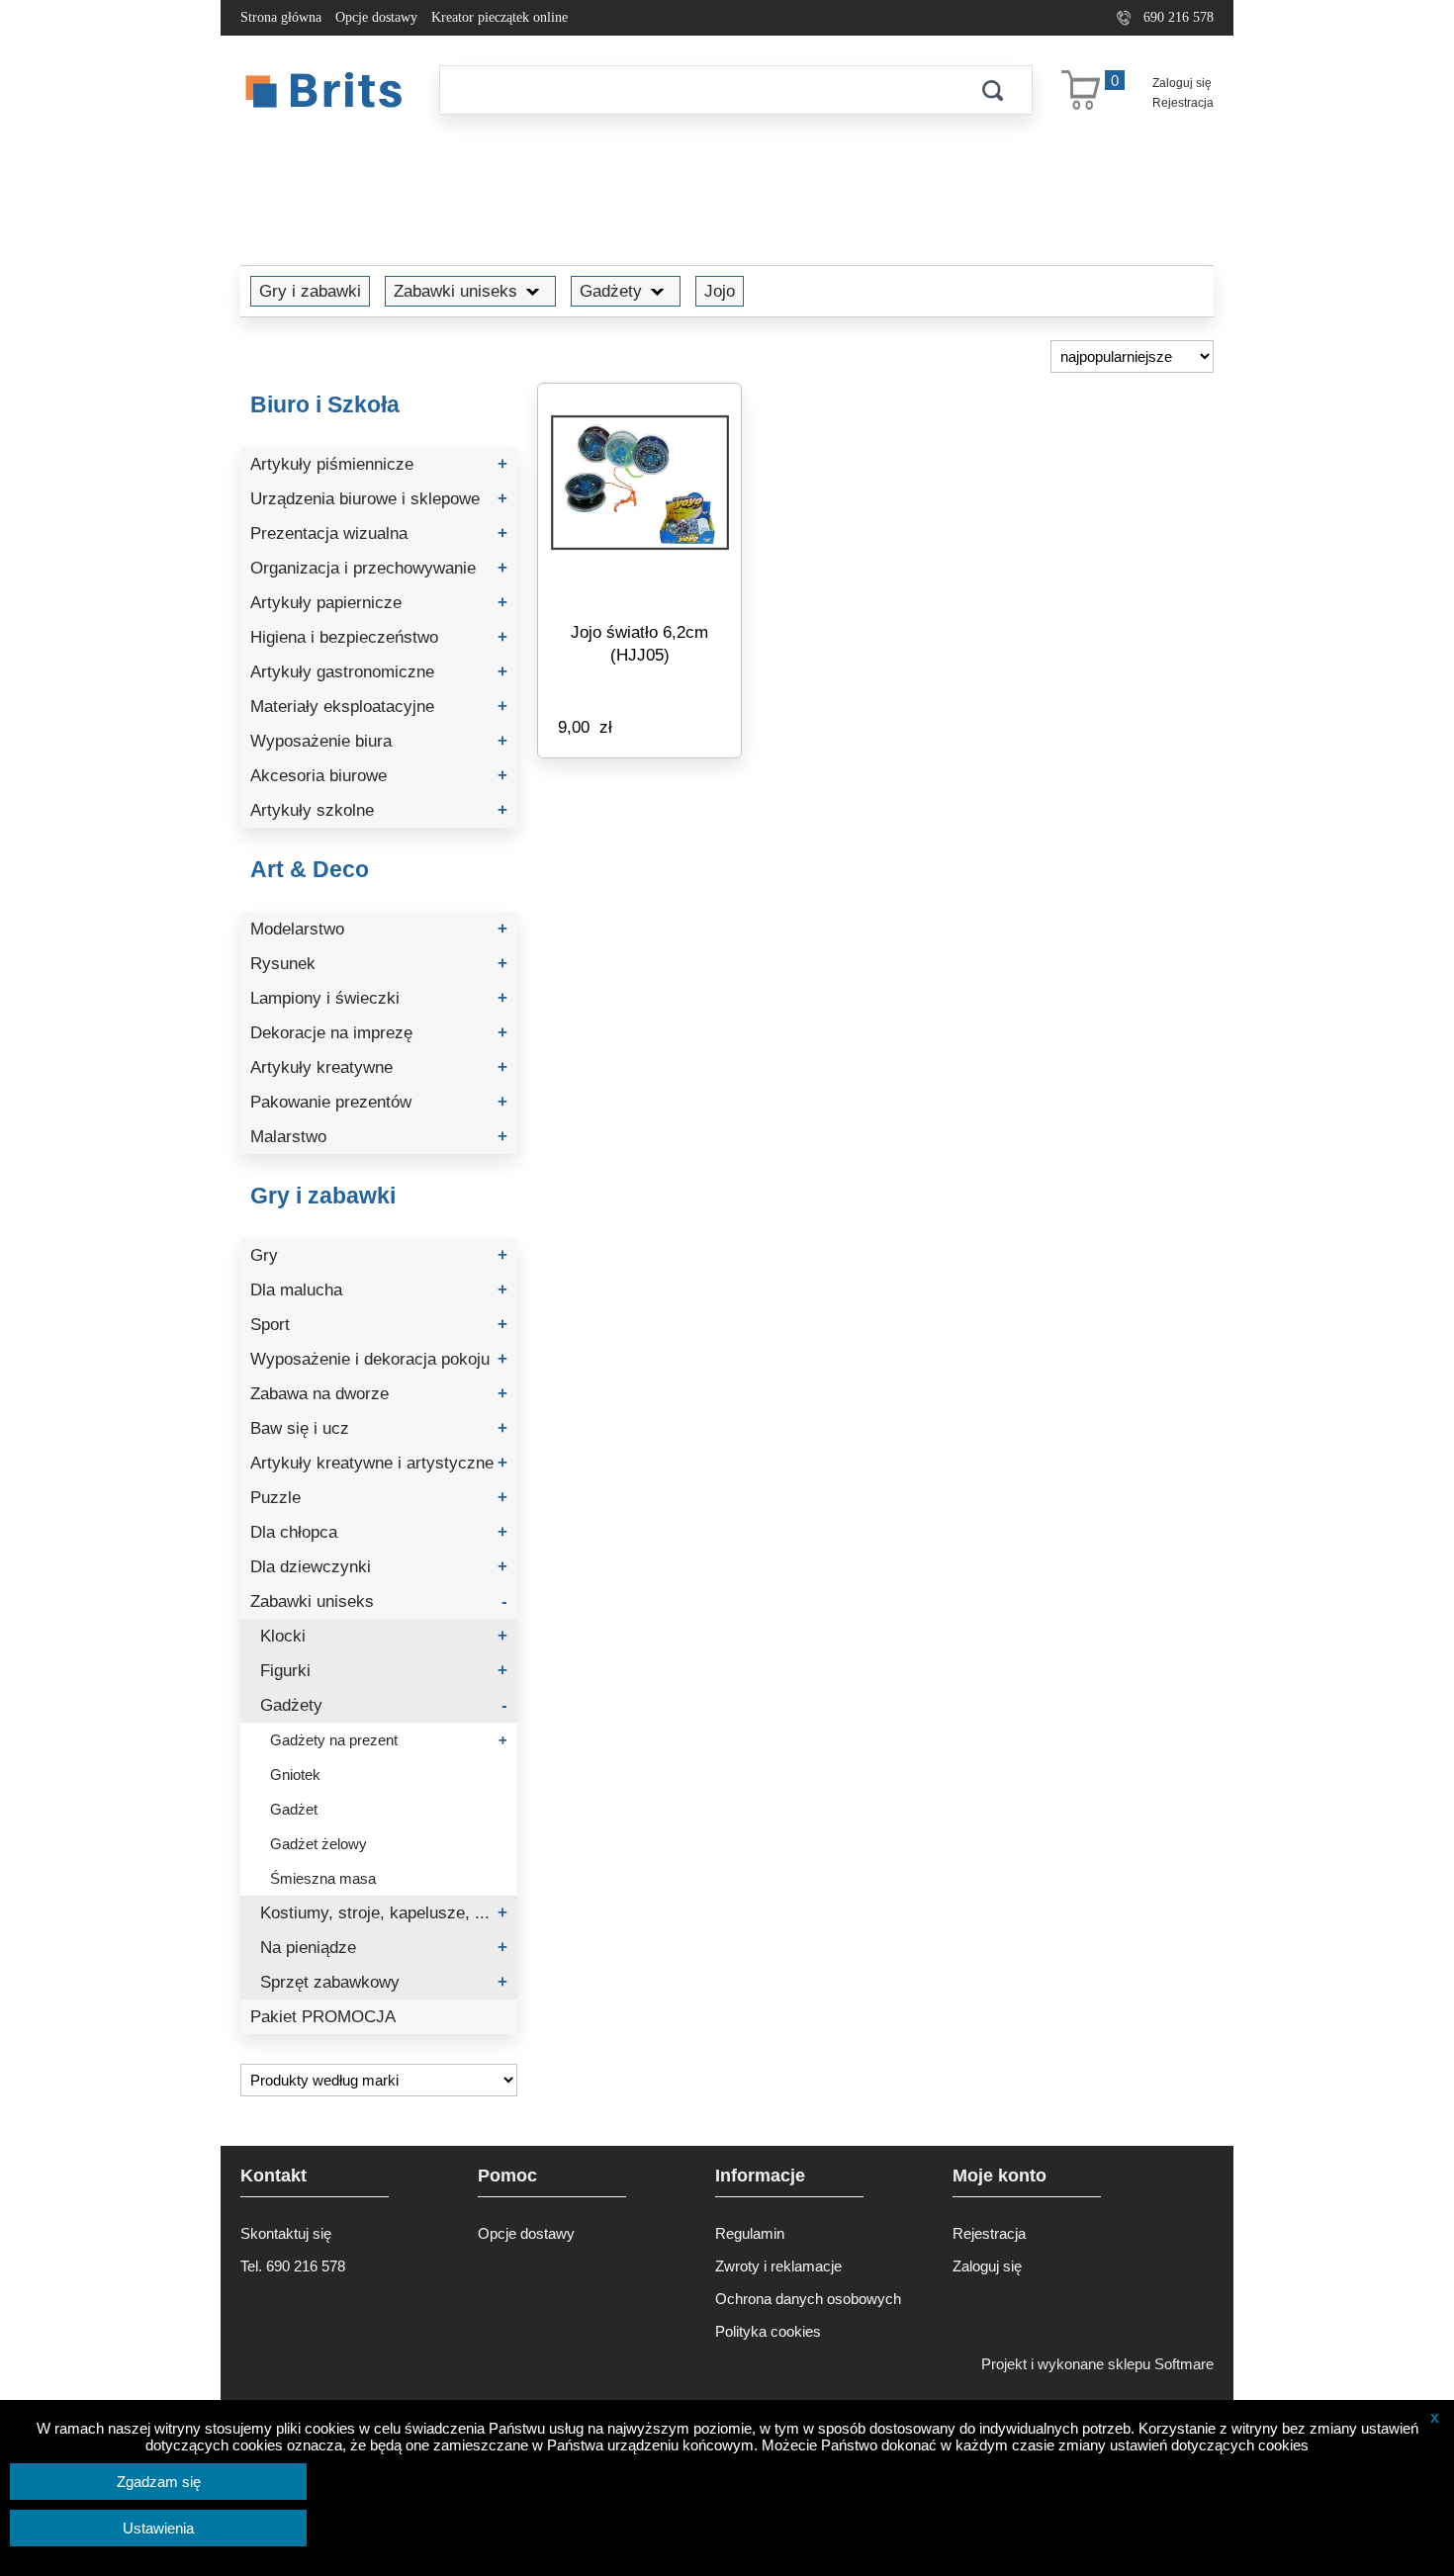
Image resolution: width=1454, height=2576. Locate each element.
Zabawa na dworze (379, 1394)
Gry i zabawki (310, 291)
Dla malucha (379, 1290)
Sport (379, 1325)
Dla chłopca (379, 1532)
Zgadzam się (159, 2482)
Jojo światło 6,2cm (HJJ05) (639, 643)
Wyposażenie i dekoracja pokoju (379, 1359)
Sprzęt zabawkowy (384, 1982)
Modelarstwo (379, 929)
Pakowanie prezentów (379, 1102)
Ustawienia (158, 2528)
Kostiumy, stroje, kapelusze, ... (384, 1913)
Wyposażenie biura (379, 741)
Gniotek (295, 1775)
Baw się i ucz (379, 1428)
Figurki (384, 1671)
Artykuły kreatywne (379, 1067)
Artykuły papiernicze (379, 603)
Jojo (720, 291)
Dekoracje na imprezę (379, 1033)
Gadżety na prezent (389, 1740)
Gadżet (294, 1809)
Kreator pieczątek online (500, 17)
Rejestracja (1183, 103)
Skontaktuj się (286, 2233)
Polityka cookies (768, 2331)
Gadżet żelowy (318, 1844)
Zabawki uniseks (455, 291)
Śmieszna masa (323, 1878)
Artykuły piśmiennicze (379, 464)
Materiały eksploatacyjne (379, 707)
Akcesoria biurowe (379, 776)
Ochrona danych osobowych (808, 2299)
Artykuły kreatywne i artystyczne (379, 1463)
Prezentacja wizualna (379, 533)
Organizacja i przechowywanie (379, 568)
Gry (379, 1255)
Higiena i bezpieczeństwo (379, 637)
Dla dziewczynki (379, 1567)
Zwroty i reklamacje (778, 2266)
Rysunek (379, 964)
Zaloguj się (1182, 83)
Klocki (384, 1636)
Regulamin (750, 2233)
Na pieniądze (384, 1948)
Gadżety (611, 291)
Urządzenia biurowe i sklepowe (379, 499)
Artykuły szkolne (379, 810)
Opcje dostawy (376, 17)
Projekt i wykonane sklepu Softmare (1097, 2364)
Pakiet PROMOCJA (323, 2017)
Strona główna (281, 17)
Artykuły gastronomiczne (379, 672)
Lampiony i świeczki (379, 998)
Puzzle (379, 1498)
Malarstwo (379, 1137)
